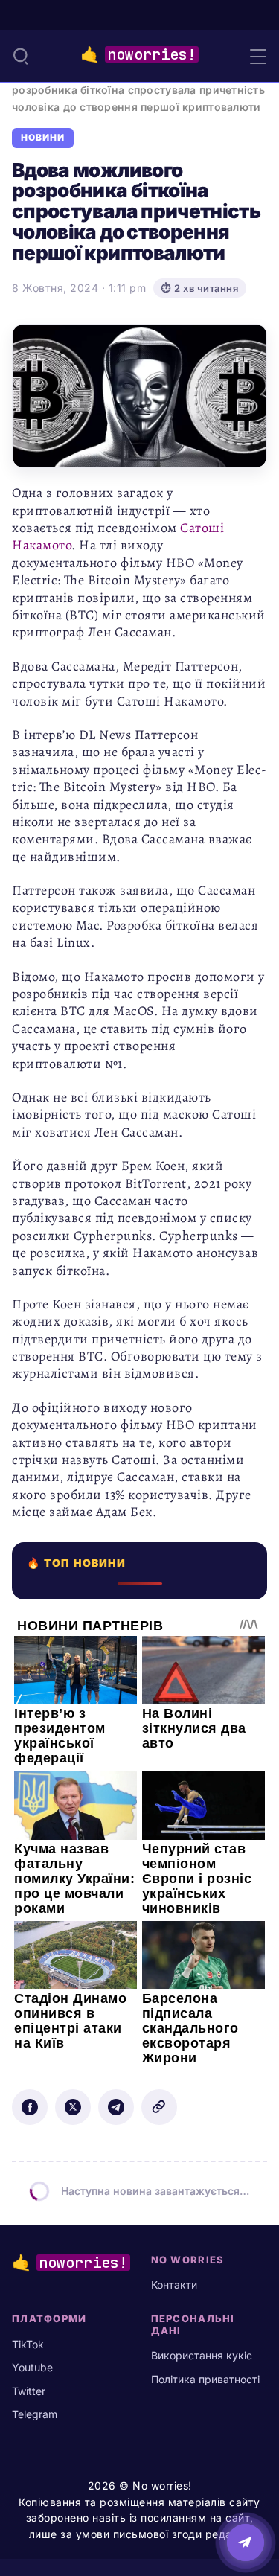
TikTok (28, 2344)
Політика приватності (205, 2379)
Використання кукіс (202, 2355)
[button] (21, 56)
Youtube (32, 2367)
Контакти (174, 2285)
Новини (43, 138)
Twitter (29, 2391)
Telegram (35, 2414)
